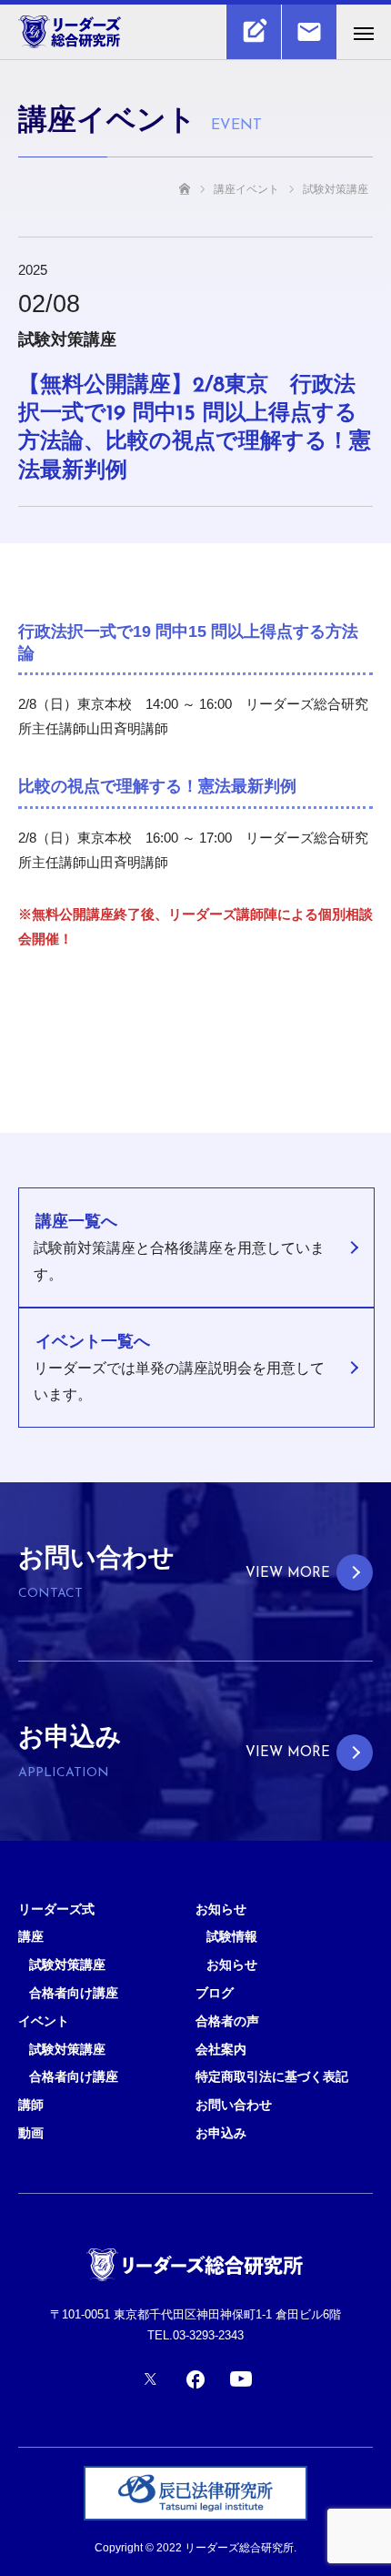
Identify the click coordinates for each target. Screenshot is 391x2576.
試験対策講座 (67, 1965)
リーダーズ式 (56, 1909)
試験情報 (232, 1936)
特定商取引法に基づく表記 (272, 2076)
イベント (44, 2021)
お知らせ (221, 1909)
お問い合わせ (234, 2105)
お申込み (221, 2133)
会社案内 (221, 2049)
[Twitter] (150, 2379)
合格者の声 (227, 2021)
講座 (31, 1936)
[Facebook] (195, 2379)
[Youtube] (241, 2379)
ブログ (215, 1993)
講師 (31, 2105)
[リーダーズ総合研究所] (177, 32)
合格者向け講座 (74, 1993)
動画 (31, 2133)
